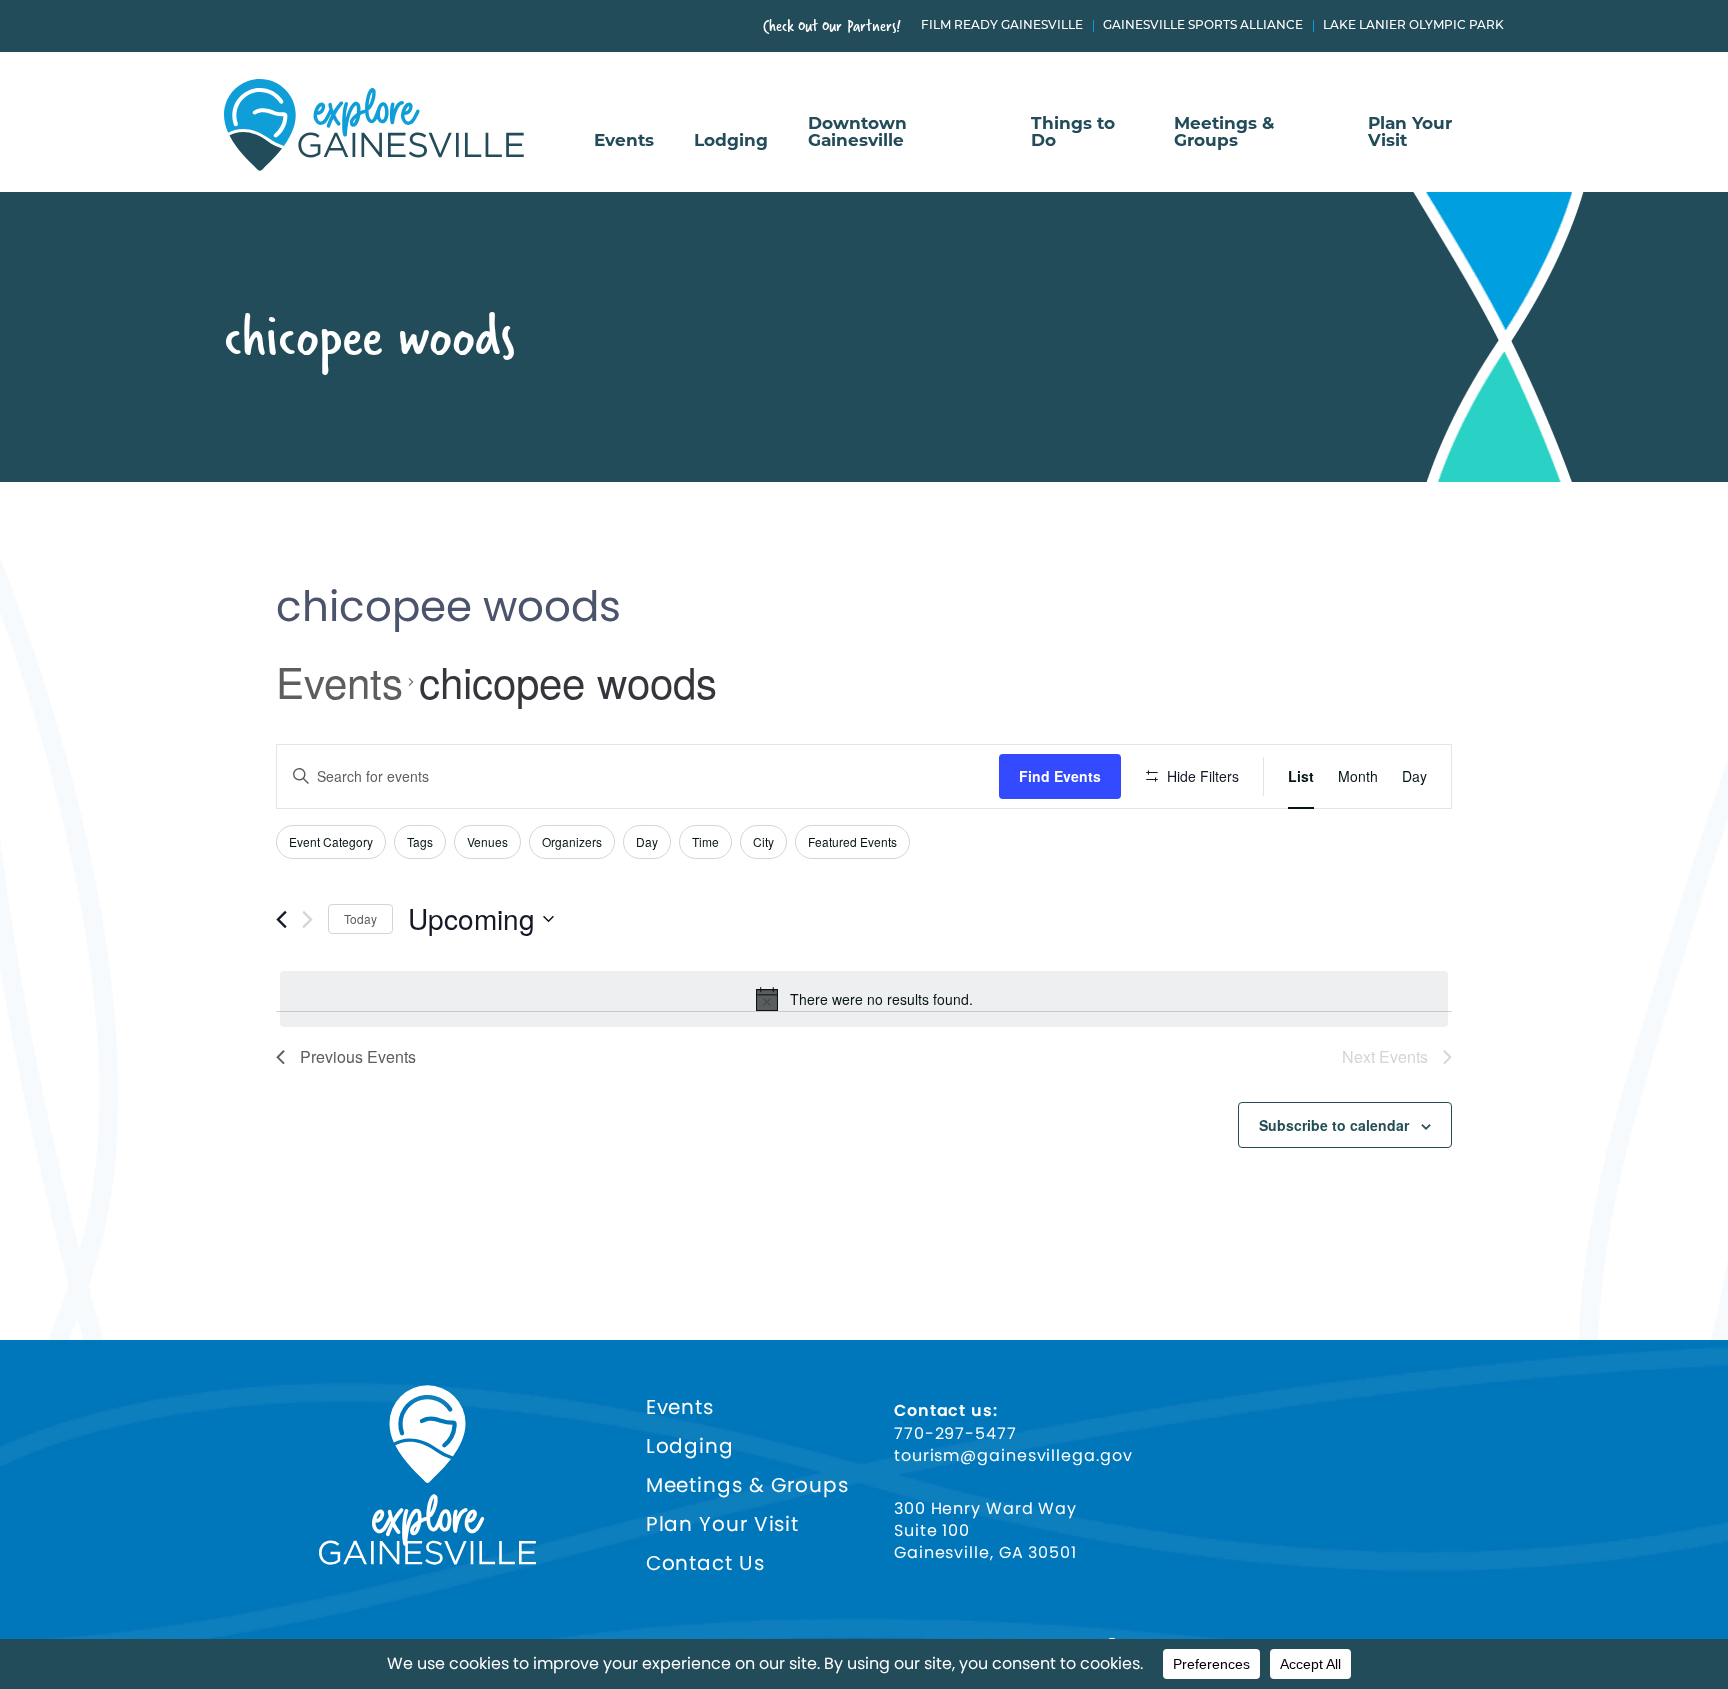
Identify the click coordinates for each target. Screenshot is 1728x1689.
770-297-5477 (955, 1434)
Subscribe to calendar (1334, 1125)
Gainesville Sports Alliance (1203, 26)
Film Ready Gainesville (1002, 26)
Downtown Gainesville (857, 133)
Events (624, 141)
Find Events (1060, 776)
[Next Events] (307, 919)
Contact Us (705, 1563)
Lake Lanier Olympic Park (1413, 26)
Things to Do (1073, 133)
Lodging (731, 141)
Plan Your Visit (1410, 133)
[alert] (864, 999)
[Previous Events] (281, 919)
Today (360, 918)
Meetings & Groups (1224, 133)
